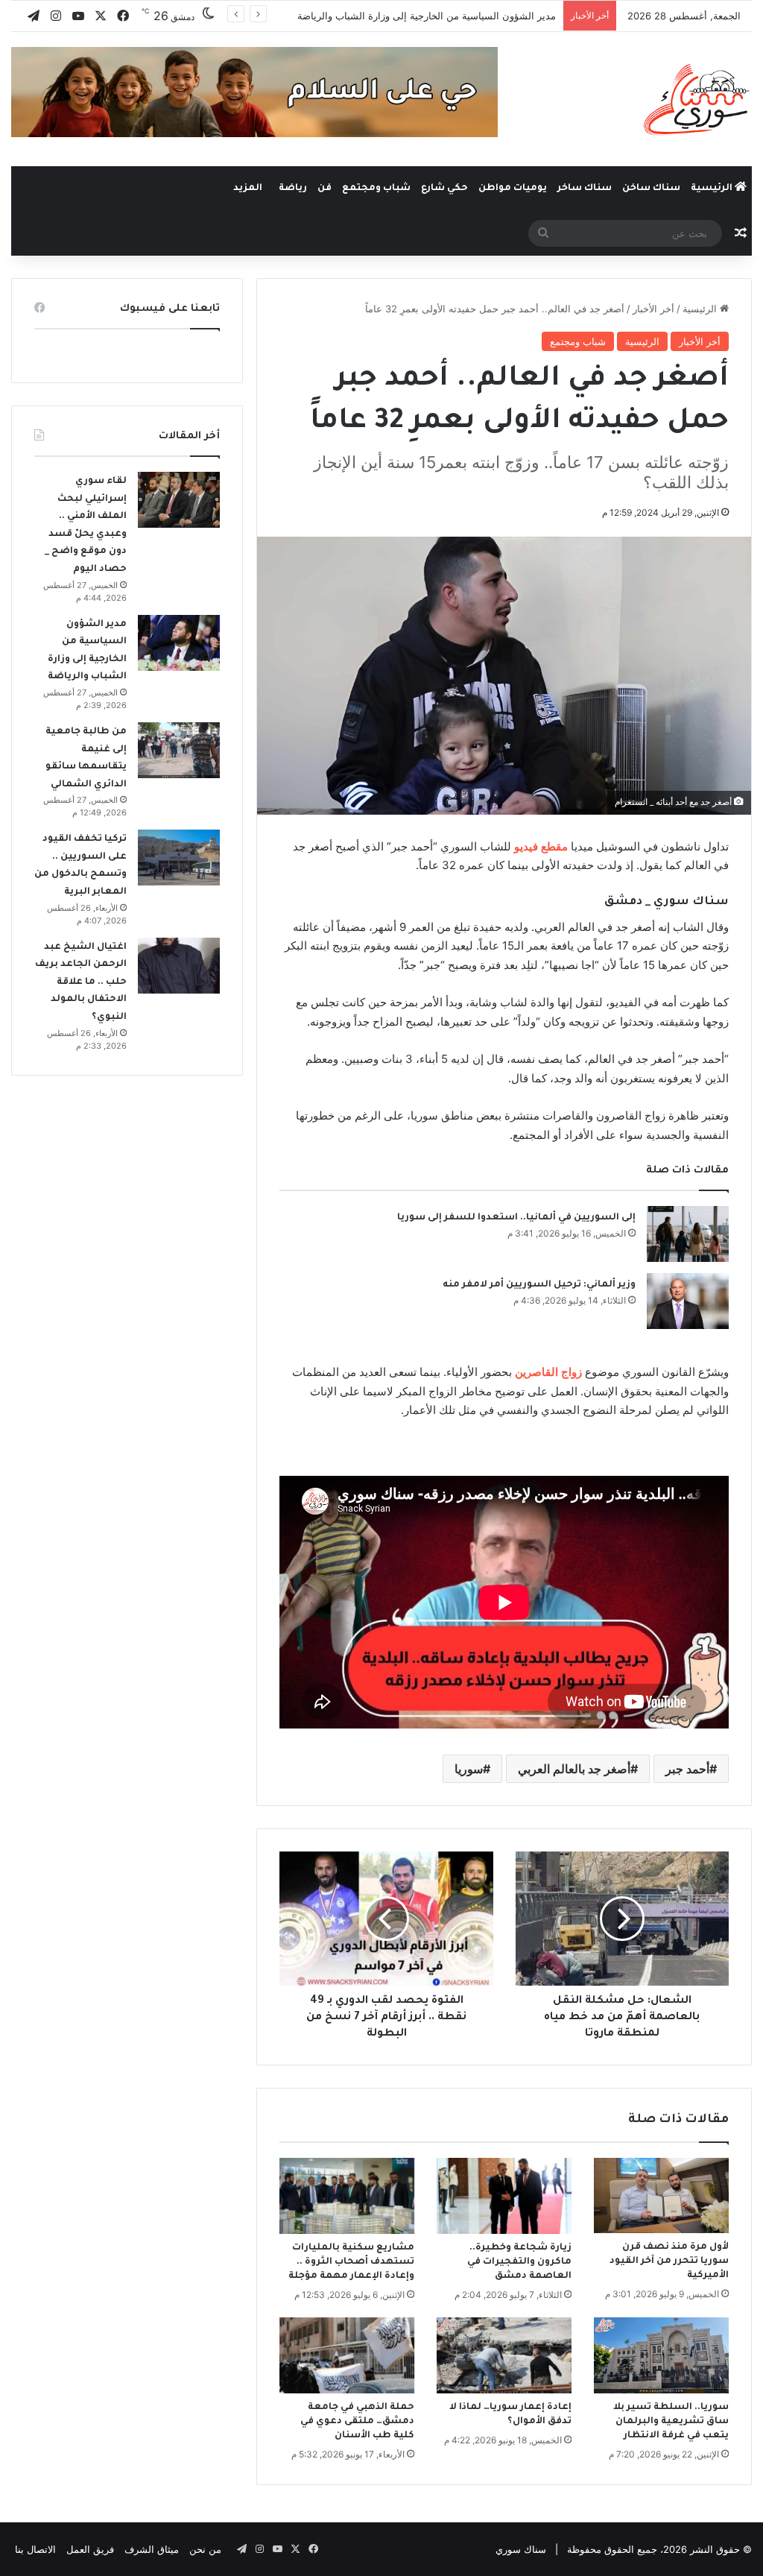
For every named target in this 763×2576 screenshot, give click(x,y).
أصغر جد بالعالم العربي (574, 1769)
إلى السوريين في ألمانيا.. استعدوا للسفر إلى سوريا (516, 1218)
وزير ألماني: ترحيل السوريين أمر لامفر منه (539, 1285)
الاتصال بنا (35, 2549)
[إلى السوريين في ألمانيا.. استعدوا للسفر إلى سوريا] (688, 1234)
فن (324, 189)
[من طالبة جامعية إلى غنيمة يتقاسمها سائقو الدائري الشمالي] (179, 750)
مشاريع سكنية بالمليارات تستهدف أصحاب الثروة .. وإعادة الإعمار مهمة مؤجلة (351, 2262)
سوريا (469, 1769)
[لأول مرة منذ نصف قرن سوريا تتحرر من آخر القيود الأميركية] (661, 2196)
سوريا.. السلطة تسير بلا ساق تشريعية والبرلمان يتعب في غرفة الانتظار (671, 2422)
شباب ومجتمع (376, 189)
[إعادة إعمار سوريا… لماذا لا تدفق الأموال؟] (504, 2355)
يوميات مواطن (513, 189)
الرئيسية (713, 189)
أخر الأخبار (653, 309)
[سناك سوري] (698, 99)
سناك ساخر (585, 189)
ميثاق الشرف (152, 2549)
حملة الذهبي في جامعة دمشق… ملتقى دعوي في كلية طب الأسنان (357, 2422)
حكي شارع (444, 189)
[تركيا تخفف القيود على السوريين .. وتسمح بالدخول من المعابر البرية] (179, 858)
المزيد (248, 189)
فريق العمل (90, 2549)
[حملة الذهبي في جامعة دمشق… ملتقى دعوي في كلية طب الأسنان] (347, 2355)
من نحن (205, 2549)
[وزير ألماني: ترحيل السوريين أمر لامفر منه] (688, 1301)
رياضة (293, 189)
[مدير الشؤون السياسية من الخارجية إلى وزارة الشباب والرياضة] (179, 643)
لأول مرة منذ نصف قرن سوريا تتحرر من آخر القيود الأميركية (669, 2261)
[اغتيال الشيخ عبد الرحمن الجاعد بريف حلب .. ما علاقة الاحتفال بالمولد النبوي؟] (179, 966)
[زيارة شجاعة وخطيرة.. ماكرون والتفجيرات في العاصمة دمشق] (504, 2196)
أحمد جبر (687, 1769)
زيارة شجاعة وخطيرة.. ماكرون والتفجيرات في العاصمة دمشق (519, 2262)
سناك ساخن (651, 189)
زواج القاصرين (548, 1372)
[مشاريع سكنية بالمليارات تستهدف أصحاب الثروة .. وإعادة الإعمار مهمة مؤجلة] (347, 2196)
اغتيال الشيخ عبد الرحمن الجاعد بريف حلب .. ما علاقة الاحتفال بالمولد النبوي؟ (81, 982)
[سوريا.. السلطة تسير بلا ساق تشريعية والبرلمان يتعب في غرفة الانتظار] (661, 2355)
